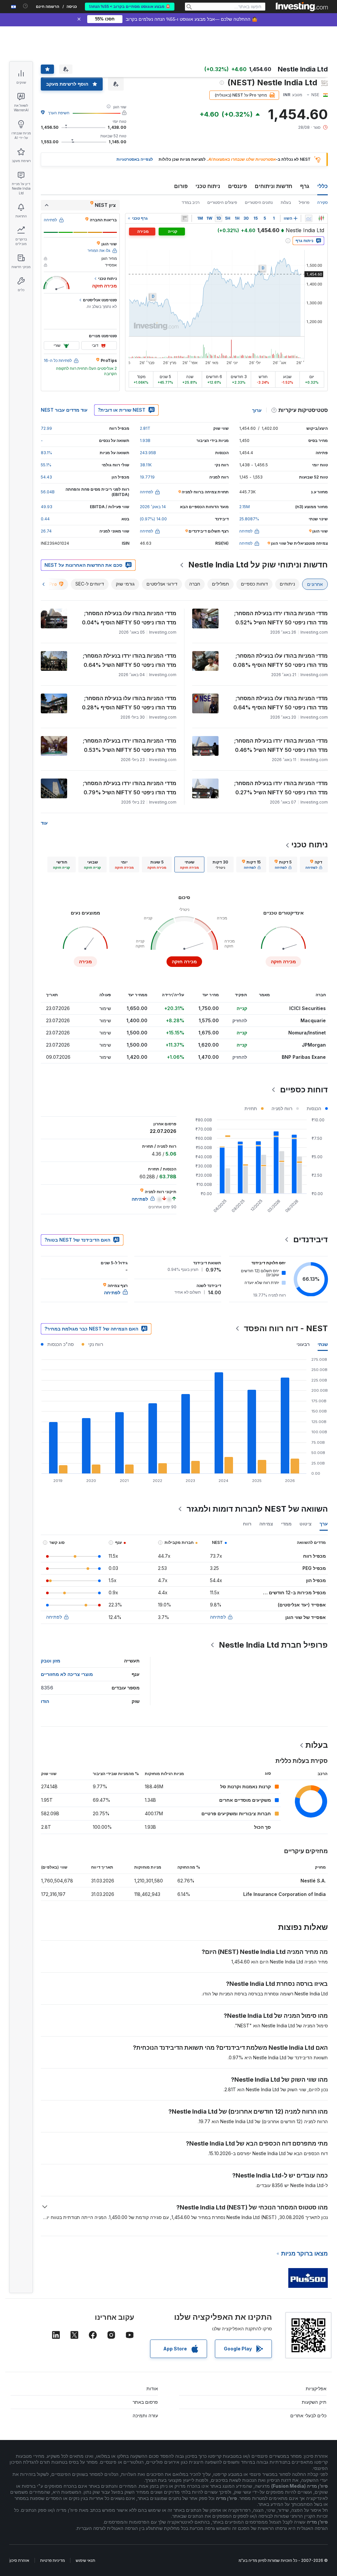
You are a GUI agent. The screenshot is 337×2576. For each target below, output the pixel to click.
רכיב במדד (191, 202)
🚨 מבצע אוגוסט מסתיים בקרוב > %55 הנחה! (130, 7)
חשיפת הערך (59, 113)
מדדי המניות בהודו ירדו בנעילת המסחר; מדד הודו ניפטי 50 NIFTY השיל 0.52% (281, 618)
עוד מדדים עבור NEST (64, 410)
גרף (305, 186)
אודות (152, 2388)
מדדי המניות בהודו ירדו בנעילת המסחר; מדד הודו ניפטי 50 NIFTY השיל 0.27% (281, 788)
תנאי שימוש (85, 2560)
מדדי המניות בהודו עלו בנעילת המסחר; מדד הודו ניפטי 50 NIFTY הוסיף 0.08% (280, 660)
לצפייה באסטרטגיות (135, 159)
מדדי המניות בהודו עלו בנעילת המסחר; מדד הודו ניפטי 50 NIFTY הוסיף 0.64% (281, 703)
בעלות (286, 202)
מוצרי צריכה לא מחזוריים (67, 1674)
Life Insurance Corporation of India (285, 1894)
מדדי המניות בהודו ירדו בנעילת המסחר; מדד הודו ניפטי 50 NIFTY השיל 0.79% (130, 788)
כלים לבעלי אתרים (308, 2415)
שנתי (323, 1344)
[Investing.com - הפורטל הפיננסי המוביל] (302, 7)
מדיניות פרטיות (52, 2560)
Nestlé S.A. (313, 1881)
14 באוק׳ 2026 (153, 507)
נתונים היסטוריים (259, 202)
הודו (45, 1701)
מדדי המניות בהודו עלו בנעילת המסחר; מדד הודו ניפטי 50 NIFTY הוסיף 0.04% (129, 618)
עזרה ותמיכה (145, 2415)
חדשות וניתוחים (273, 186)
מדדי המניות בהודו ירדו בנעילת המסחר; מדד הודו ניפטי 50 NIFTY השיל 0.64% (130, 660)
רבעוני (303, 1344)
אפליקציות (316, 2388)
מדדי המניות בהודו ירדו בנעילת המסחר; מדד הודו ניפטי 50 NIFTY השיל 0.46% (281, 745)
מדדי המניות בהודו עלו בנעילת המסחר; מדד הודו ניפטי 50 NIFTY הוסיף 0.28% (129, 703)
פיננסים (237, 186)
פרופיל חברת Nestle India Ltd (273, 1645)
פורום (181, 186)
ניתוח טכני (208, 186)
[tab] (314, 864)
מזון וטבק (51, 1661)
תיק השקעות (314, 2402)
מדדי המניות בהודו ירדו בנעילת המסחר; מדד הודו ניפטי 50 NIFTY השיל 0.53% (130, 745)
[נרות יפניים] (321, 218)
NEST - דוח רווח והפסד (286, 1328)
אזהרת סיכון (19, 2560)
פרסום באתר (145, 2402)
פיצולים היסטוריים (222, 202)
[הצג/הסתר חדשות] (185, 218)
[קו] (309, 218)
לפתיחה (218, 1617)
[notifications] (26, 6)
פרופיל (304, 202)
